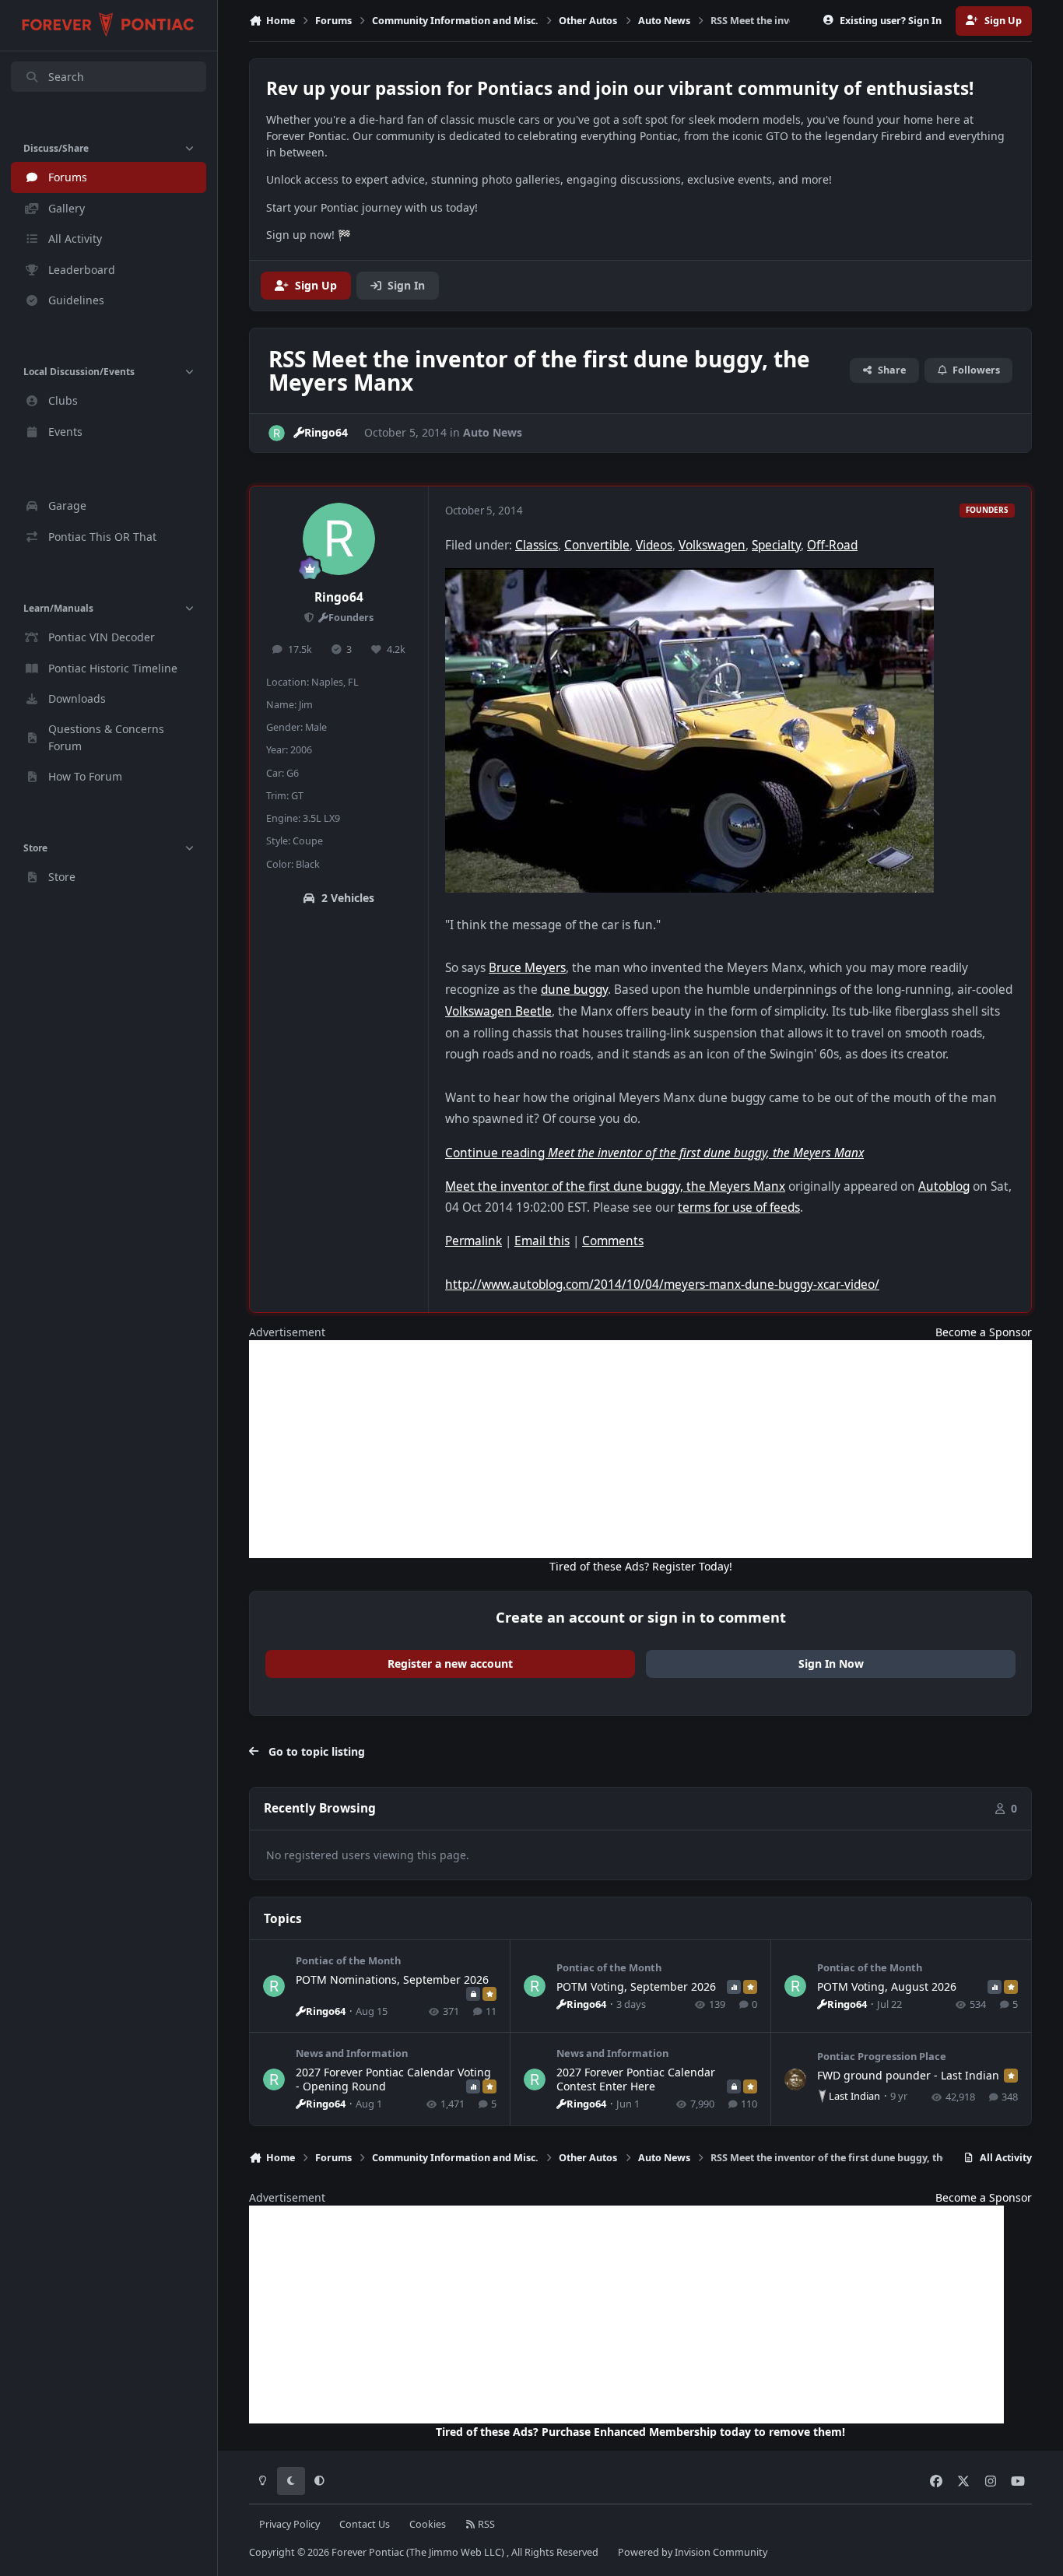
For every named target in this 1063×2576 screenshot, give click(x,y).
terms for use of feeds (739, 1207)
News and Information (352, 2053)
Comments (613, 1241)
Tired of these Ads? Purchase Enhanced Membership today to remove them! (640, 2432)
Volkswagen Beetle (498, 1011)
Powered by (693, 2552)
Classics (537, 545)
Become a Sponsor (984, 1332)
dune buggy (574, 990)
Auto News (493, 432)
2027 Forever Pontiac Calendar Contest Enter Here (636, 2079)
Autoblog (944, 1186)
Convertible (597, 545)
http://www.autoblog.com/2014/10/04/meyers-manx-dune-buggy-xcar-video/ (662, 1284)
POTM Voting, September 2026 (636, 1986)
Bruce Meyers (527, 968)
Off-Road (832, 545)
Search (66, 77)
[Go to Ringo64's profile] (277, 433)
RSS (485, 2524)
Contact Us (365, 2524)
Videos (654, 545)
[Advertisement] (640, 1449)
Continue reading (654, 1153)
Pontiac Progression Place (882, 2056)
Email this (542, 1241)
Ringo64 (339, 597)
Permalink (474, 1241)
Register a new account (450, 1664)
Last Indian (854, 2096)
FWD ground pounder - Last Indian (908, 2075)
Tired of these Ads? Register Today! (641, 1566)
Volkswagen (712, 545)
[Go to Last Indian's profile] (795, 2079)
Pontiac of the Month (348, 1960)
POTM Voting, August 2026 (887, 1986)
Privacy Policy (289, 2524)
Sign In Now (831, 1664)
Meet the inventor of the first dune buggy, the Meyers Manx (615, 1186)
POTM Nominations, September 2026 (392, 1979)
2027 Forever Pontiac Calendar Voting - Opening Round (393, 2079)
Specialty (776, 545)
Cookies (428, 2524)
